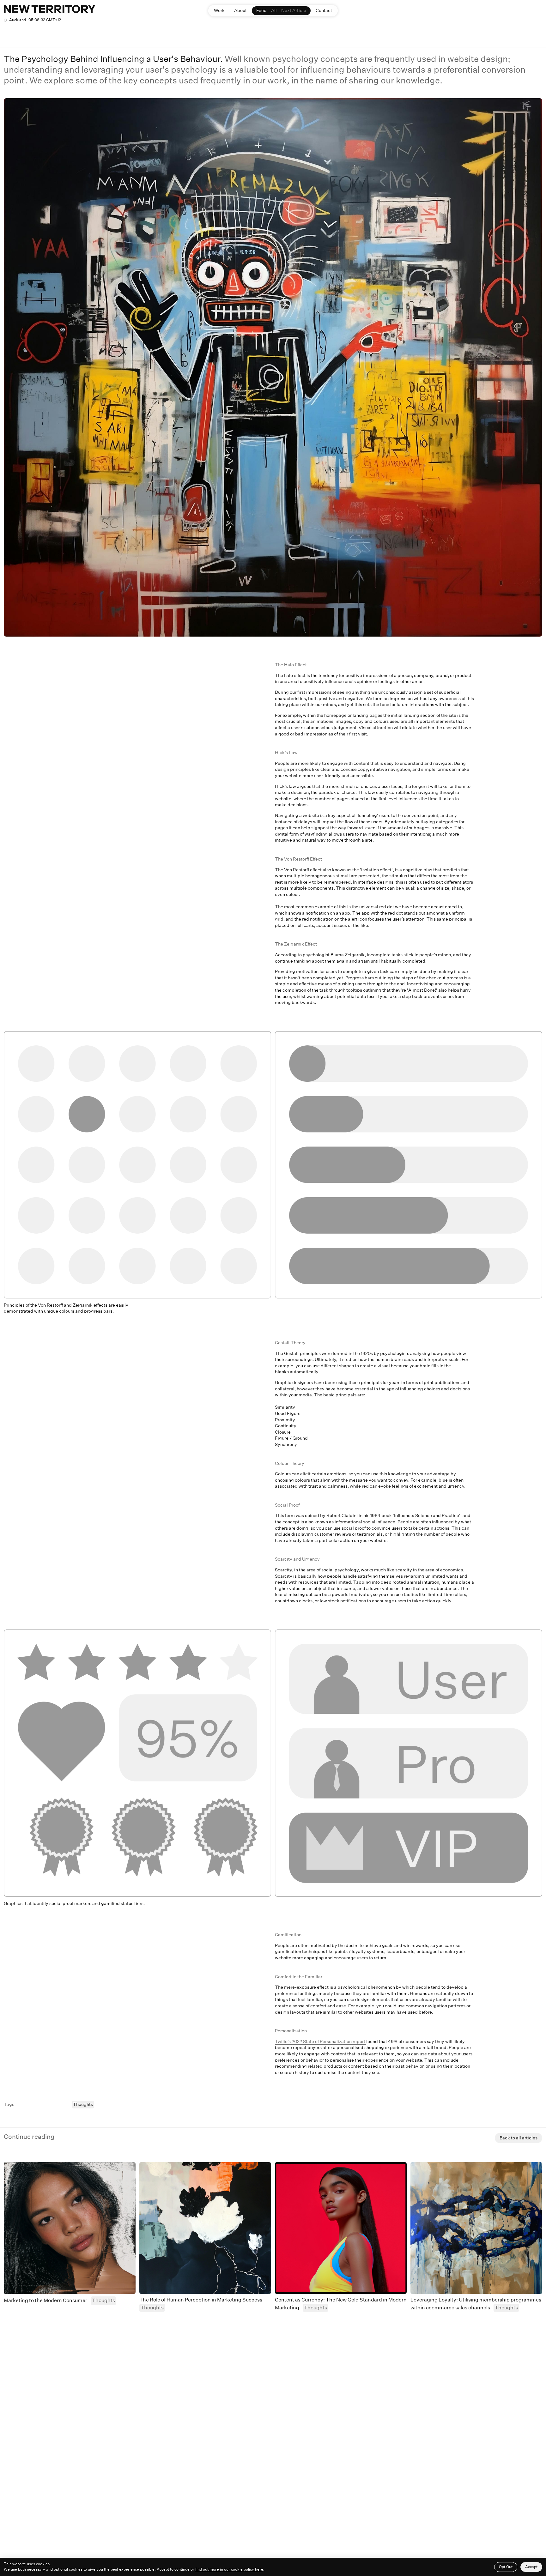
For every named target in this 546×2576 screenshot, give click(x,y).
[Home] (49, 9)
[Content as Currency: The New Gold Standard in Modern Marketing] (341, 2228)
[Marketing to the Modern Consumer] (70, 2228)
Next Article (294, 10)
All (274, 10)
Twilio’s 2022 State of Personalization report (321, 2041)
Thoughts (83, 2104)
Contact (324, 10)
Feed (261, 10)
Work (219, 10)
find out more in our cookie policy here (229, 2569)
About (240, 10)
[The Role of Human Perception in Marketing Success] (205, 2228)
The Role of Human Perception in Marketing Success (201, 2300)
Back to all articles (519, 2138)
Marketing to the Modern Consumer (45, 2300)
